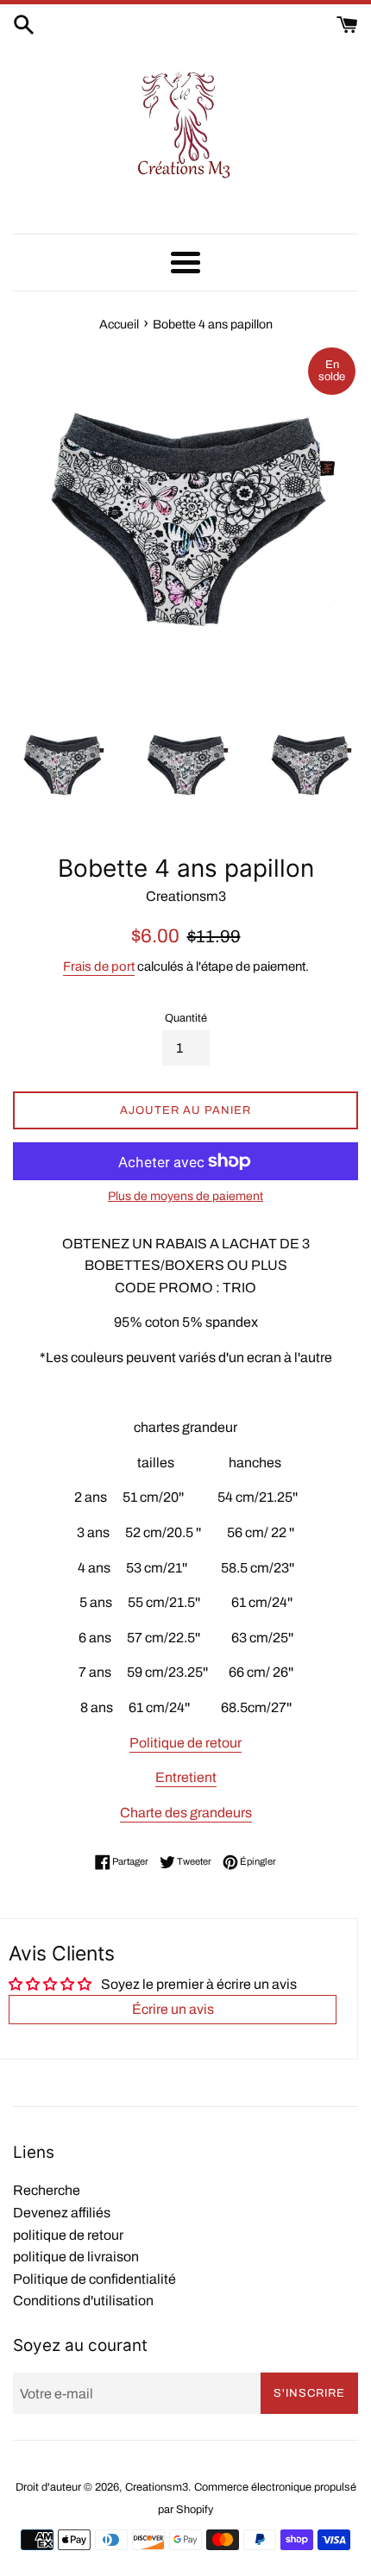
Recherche (47, 2190)
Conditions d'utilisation (83, 2301)
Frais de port (99, 966)
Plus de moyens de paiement (185, 1196)
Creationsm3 (157, 2487)
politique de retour (68, 2235)
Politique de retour (185, 1743)
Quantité (186, 1018)
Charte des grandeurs (186, 1813)
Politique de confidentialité (94, 2279)
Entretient (186, 1777)
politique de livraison (76, 2257)
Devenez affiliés (62, 2213)
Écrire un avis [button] (173, 2009)
